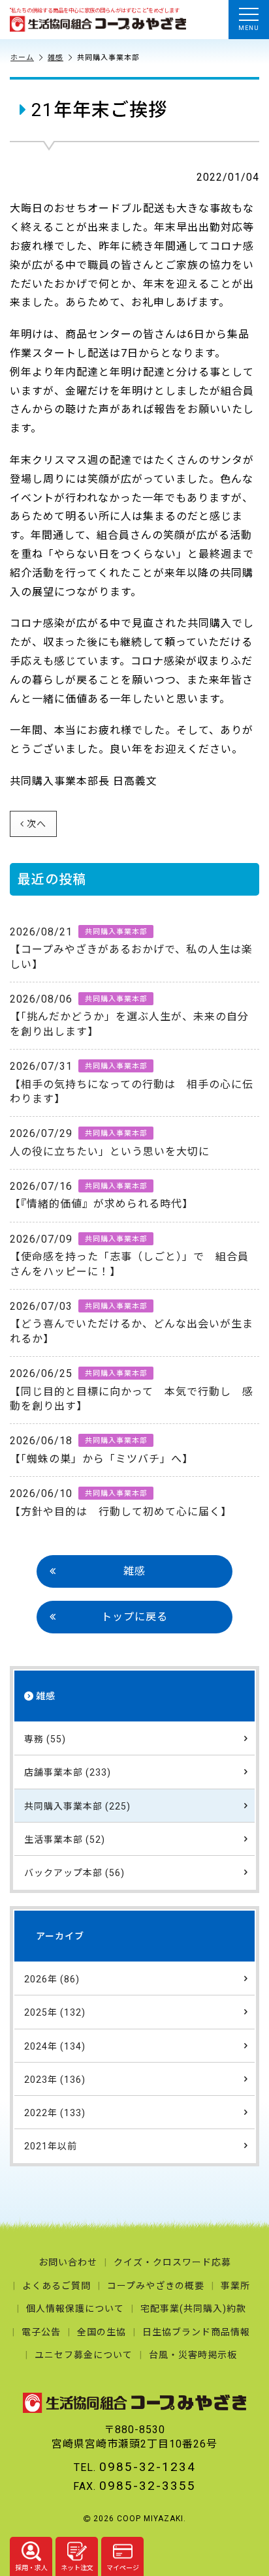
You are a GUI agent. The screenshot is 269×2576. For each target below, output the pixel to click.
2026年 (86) (52, 1979)
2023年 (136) (55, 2080)
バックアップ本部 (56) (74, 1873)
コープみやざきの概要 (156, 2286)
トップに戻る (134, 1617)
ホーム (22, 58)
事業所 (235, 2286)
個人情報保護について (75, 2309)
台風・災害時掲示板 (193, 2355)
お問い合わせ (68, 2262)
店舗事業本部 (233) (68, 1772)
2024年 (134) (55, 2046)
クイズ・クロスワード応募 (172, 2262)
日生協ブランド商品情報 (196, 2332)
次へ (37, 824)
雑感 (55, 58)
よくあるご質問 (56, 2286)
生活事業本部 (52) (65, 1840)
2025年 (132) (55, 2012)
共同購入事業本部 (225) (77, 1806)
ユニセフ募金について (84, 2355)
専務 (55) (45, 1739)
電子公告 (41, 2332)
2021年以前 (51, 2146)
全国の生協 (102, 2332)
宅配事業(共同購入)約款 (193, 2309)
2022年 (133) (55, 2113)
